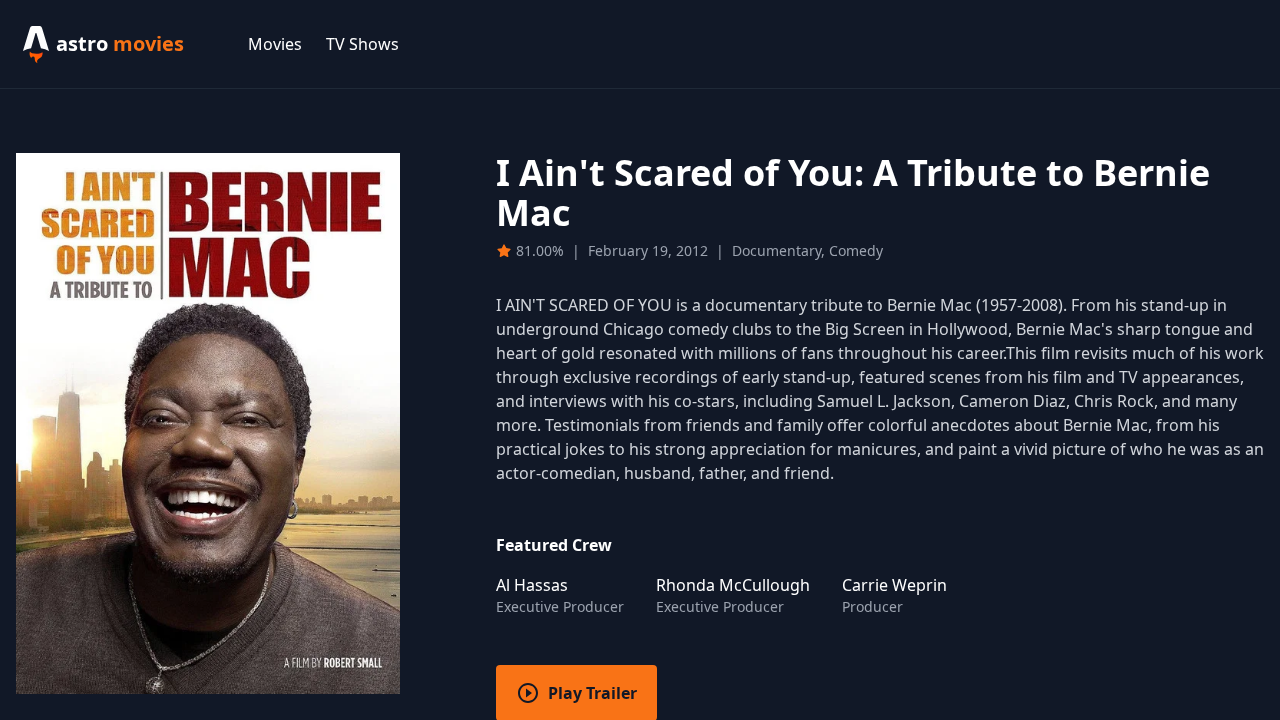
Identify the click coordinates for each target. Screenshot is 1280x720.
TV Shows (362, 44)
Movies (275, 44)
